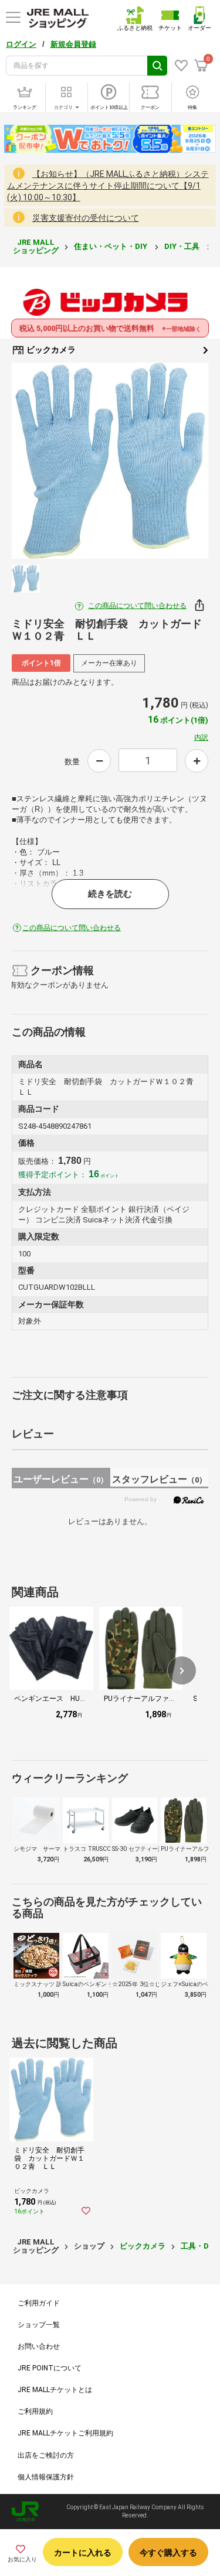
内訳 (201, 737)
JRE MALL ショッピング (36, 246)
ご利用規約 (35, 2411)
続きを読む (110, 894)
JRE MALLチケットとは (55, 2390)
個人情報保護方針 (46, 2477)
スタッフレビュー (159, 1479)
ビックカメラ (50, 350)
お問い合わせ (39, 2346)
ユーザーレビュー (61, 1479)
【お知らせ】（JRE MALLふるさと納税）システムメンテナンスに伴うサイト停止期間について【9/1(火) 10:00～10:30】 (108, 186)
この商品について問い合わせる (137, 606)
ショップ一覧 (39, 2325)
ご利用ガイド (39, 2303)
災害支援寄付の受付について (86, 218)
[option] (110, 461)
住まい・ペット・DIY (111, 246)
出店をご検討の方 (46, 2455)
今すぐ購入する (168, 2553)
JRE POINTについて (50, 2368)
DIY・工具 (183, 246)
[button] (182, 1670)
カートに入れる (83, 2553)
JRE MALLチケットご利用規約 (65, 2433)
